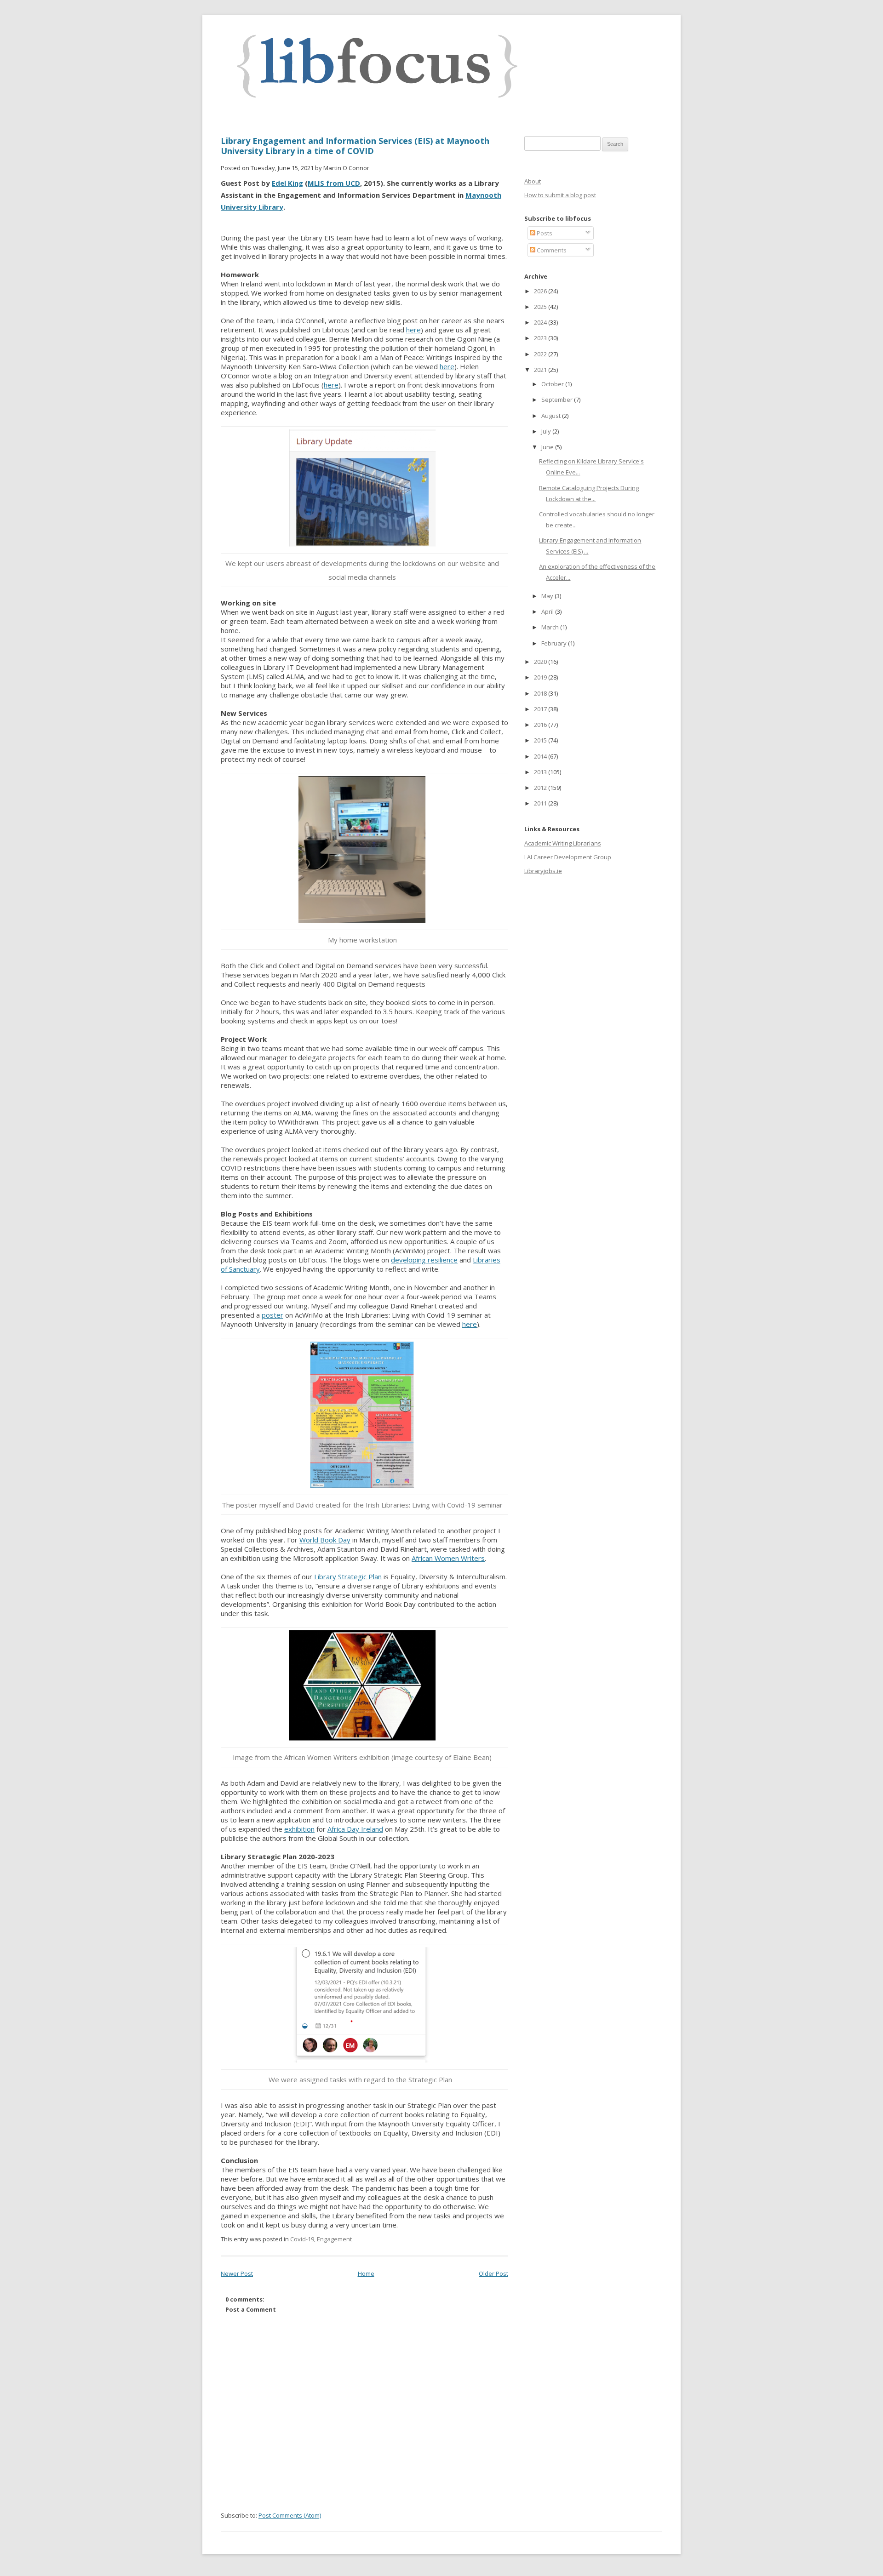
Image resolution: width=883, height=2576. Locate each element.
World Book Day (325, 1540)
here (413, 330)
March (551, 627)
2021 (541, 370)
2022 (541, 354)
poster (272, 1315)
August (552, 416)
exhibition (299, 1829)
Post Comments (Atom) (290, 2515)
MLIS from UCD (334, 183)
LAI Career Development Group (568, 857)
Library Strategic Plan (348, 1576)
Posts (544, 233)
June (548, 447)
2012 (541, 788)
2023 (541, 338)
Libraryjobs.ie (543, 871)
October (553, 384)
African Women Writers (448, 1558)
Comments (551, 250)
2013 (541, 772)
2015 (541, 740)
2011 (541, 803)
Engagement (334, 2239)
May (548, 596)
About (533, 181)
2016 (541, 725)
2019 (541, 677)
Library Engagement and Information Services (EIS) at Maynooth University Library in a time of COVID (355, 146)
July (547, 431)
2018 (541, 693)
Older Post (493, 2273)
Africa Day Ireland (355, 1829)
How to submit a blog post (560, 195)
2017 (541, 709)
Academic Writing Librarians (563, 843)
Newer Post (237, 2273)
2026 (541, 291)
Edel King (287, 183)
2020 (541, 662)
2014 (541, 756)
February (555, 643)
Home (366, 2273)
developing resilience (424, 1260)
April (548, 611)
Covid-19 (302, 2239)
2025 (541, 307)
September (558, 400)
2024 (541, 322)
